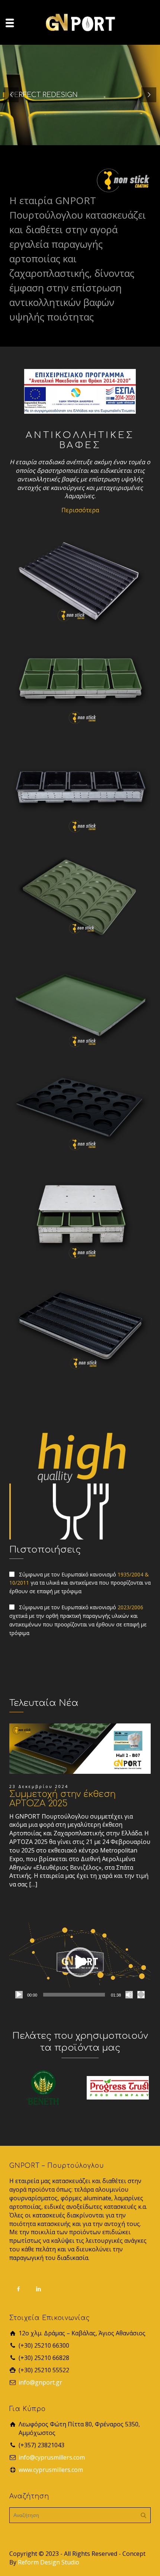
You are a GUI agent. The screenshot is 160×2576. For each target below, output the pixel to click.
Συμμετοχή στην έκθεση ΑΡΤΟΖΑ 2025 (63, 1799)
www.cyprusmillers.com (51, 2470)
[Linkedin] (39, 2289)
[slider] (74, 1995)
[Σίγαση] (129, 1995)
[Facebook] (19, 2289)
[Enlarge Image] (80, 1749)
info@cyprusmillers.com (52, 2457)
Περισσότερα (80, 510)
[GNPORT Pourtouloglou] (80, 22)
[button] (80, 1962)
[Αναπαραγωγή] (19, 1995)
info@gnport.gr (40, 2382)
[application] (80, 1962)
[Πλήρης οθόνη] (141, 1995)
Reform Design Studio (49, 2562)
